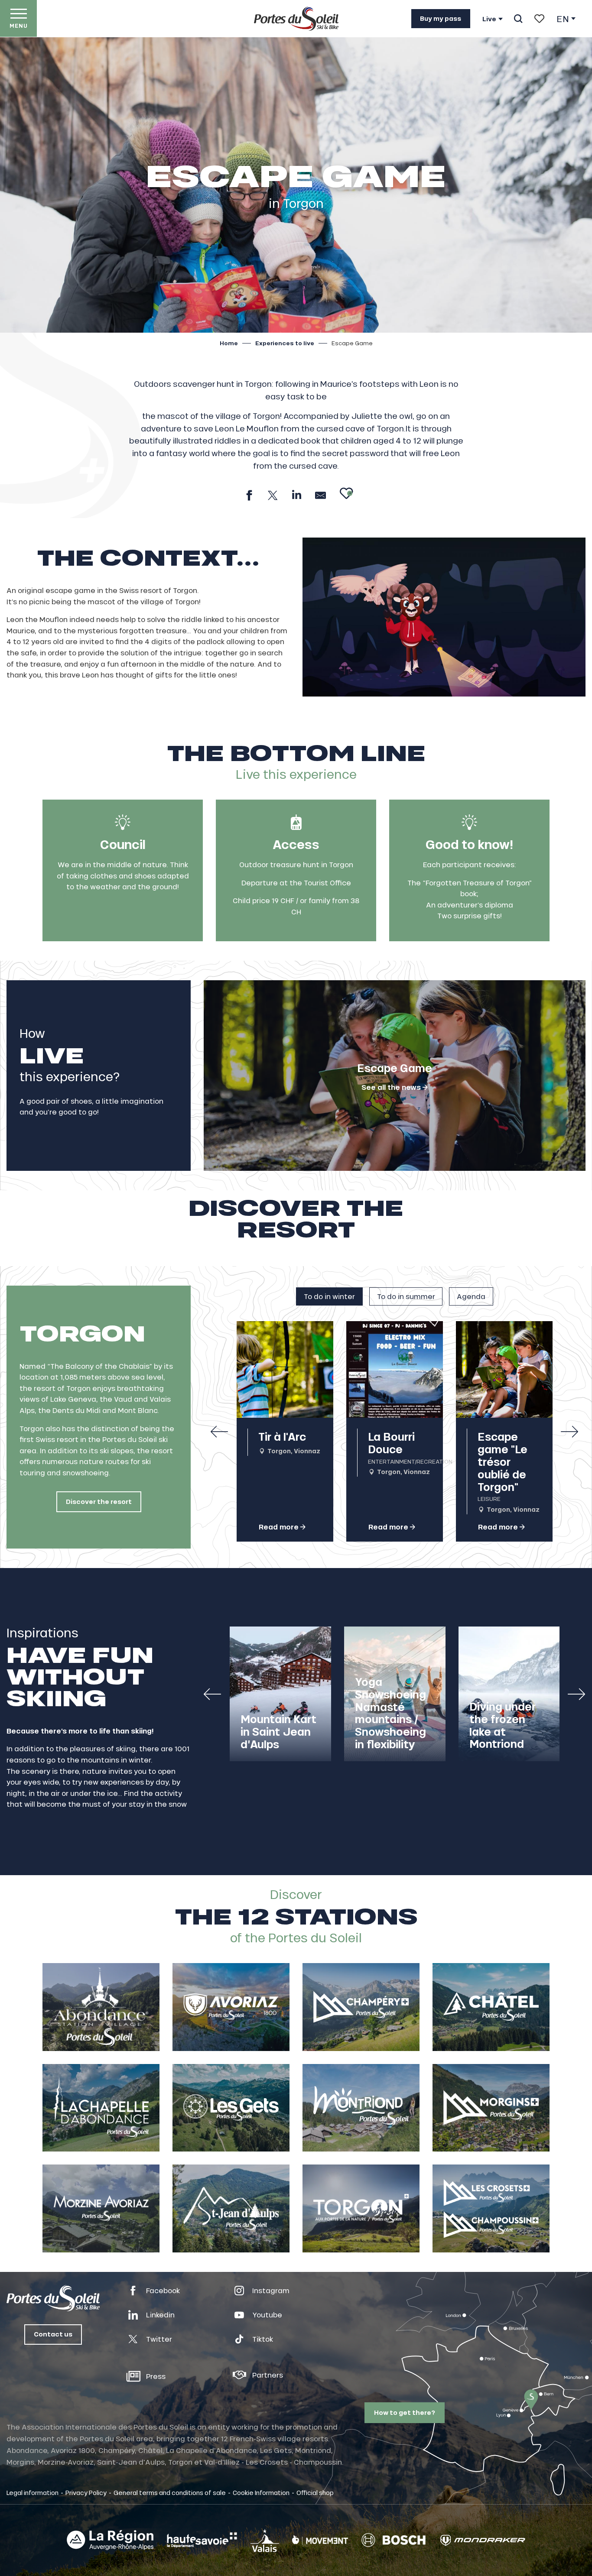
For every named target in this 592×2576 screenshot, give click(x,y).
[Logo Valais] (265, 2540)
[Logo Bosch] (394, 2540)
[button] (518, 19)
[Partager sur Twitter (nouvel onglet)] (273, 495)
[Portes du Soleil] (296, 19)
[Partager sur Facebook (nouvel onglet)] (249, 495)
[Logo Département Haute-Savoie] (202, 2540)
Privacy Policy (86, 2492)
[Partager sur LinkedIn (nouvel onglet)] (297, 495)
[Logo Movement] (320, 2540)
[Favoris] (539, 19)
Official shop (315, 2492)
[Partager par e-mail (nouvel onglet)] (320, 495)
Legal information (33, 2492)
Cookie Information (261, 2492)
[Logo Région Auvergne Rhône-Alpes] (110, 2540)
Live (489, 19)
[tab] (329, 1296)
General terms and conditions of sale (170, 2492)
